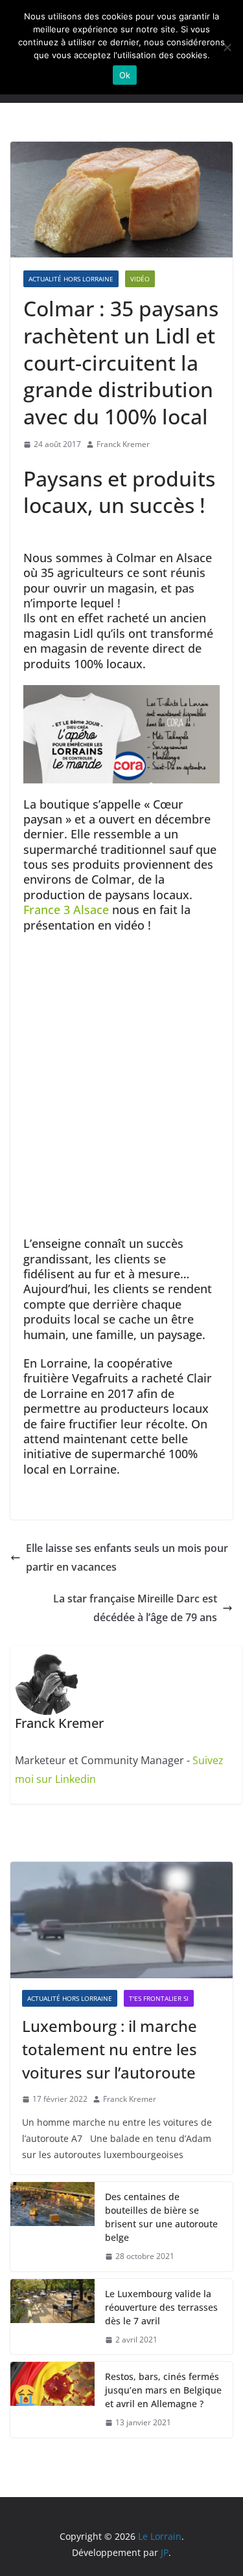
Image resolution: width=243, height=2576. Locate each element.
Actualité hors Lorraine (71, 279)
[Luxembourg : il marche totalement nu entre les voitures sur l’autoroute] (121, 1920)
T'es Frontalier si (159, 1998)
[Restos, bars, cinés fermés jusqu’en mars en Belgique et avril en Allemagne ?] (52, 2400)
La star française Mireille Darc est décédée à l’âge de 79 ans (135, 1608)
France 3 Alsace (66, 910)
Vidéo (140, 279)
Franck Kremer (123, 444)
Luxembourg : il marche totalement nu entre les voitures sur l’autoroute (110, 2049)
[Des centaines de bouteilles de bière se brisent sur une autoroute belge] (52, 2227)
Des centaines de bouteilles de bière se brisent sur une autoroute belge (161, 2217)
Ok (125, 75)
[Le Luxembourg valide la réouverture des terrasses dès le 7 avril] (52, 2317)
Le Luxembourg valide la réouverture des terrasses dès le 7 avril (161, 2307)
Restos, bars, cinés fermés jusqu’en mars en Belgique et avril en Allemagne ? (163, 2390)
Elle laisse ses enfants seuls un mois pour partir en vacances (127, 1557)
